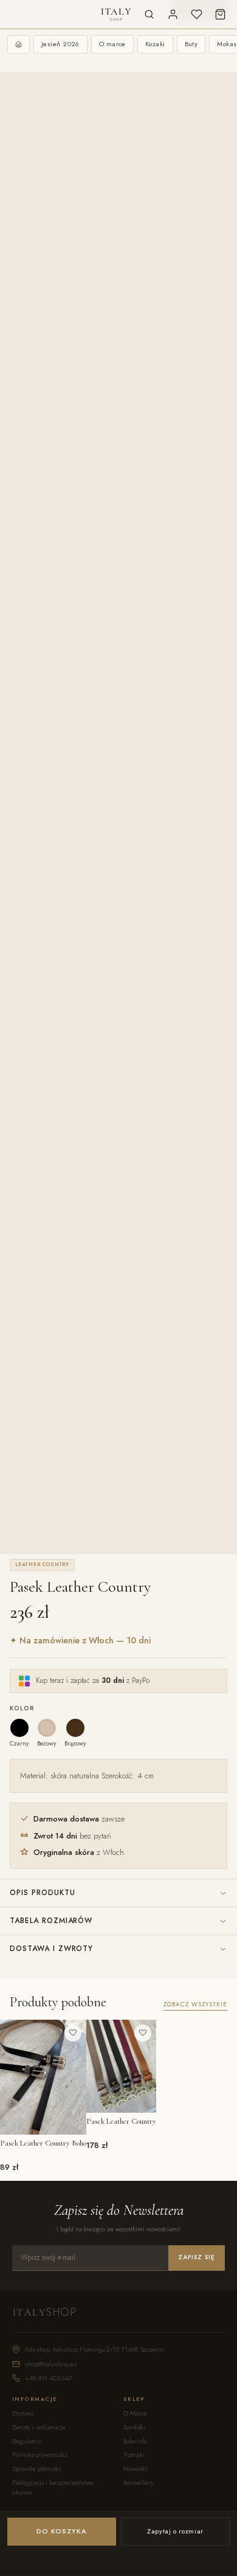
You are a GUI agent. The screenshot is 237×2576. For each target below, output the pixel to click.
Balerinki (136, 2441)
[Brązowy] (75, 1728)
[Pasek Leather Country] (121, 2066)
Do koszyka (62, 2531)
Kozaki (155, 44)
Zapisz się (197, 2257)
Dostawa (23, 2413)
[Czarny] (19, 1728)
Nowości (136, 2469)
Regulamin (27, 2441)
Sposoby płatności (37, 2469)
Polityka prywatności (40, 2455)
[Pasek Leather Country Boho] (43, 2077)
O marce (112, 44)
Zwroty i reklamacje (39, 2427)
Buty (191, 44)
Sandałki (134, 2427)
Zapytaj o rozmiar (175, 2531)
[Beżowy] (47, 1728)
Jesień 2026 (60, 44)
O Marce (135, 2413)
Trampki (134, 2455)
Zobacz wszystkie (195, 2005)
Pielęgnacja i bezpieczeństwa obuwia (53, 2488)
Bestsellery (139, 2483)
